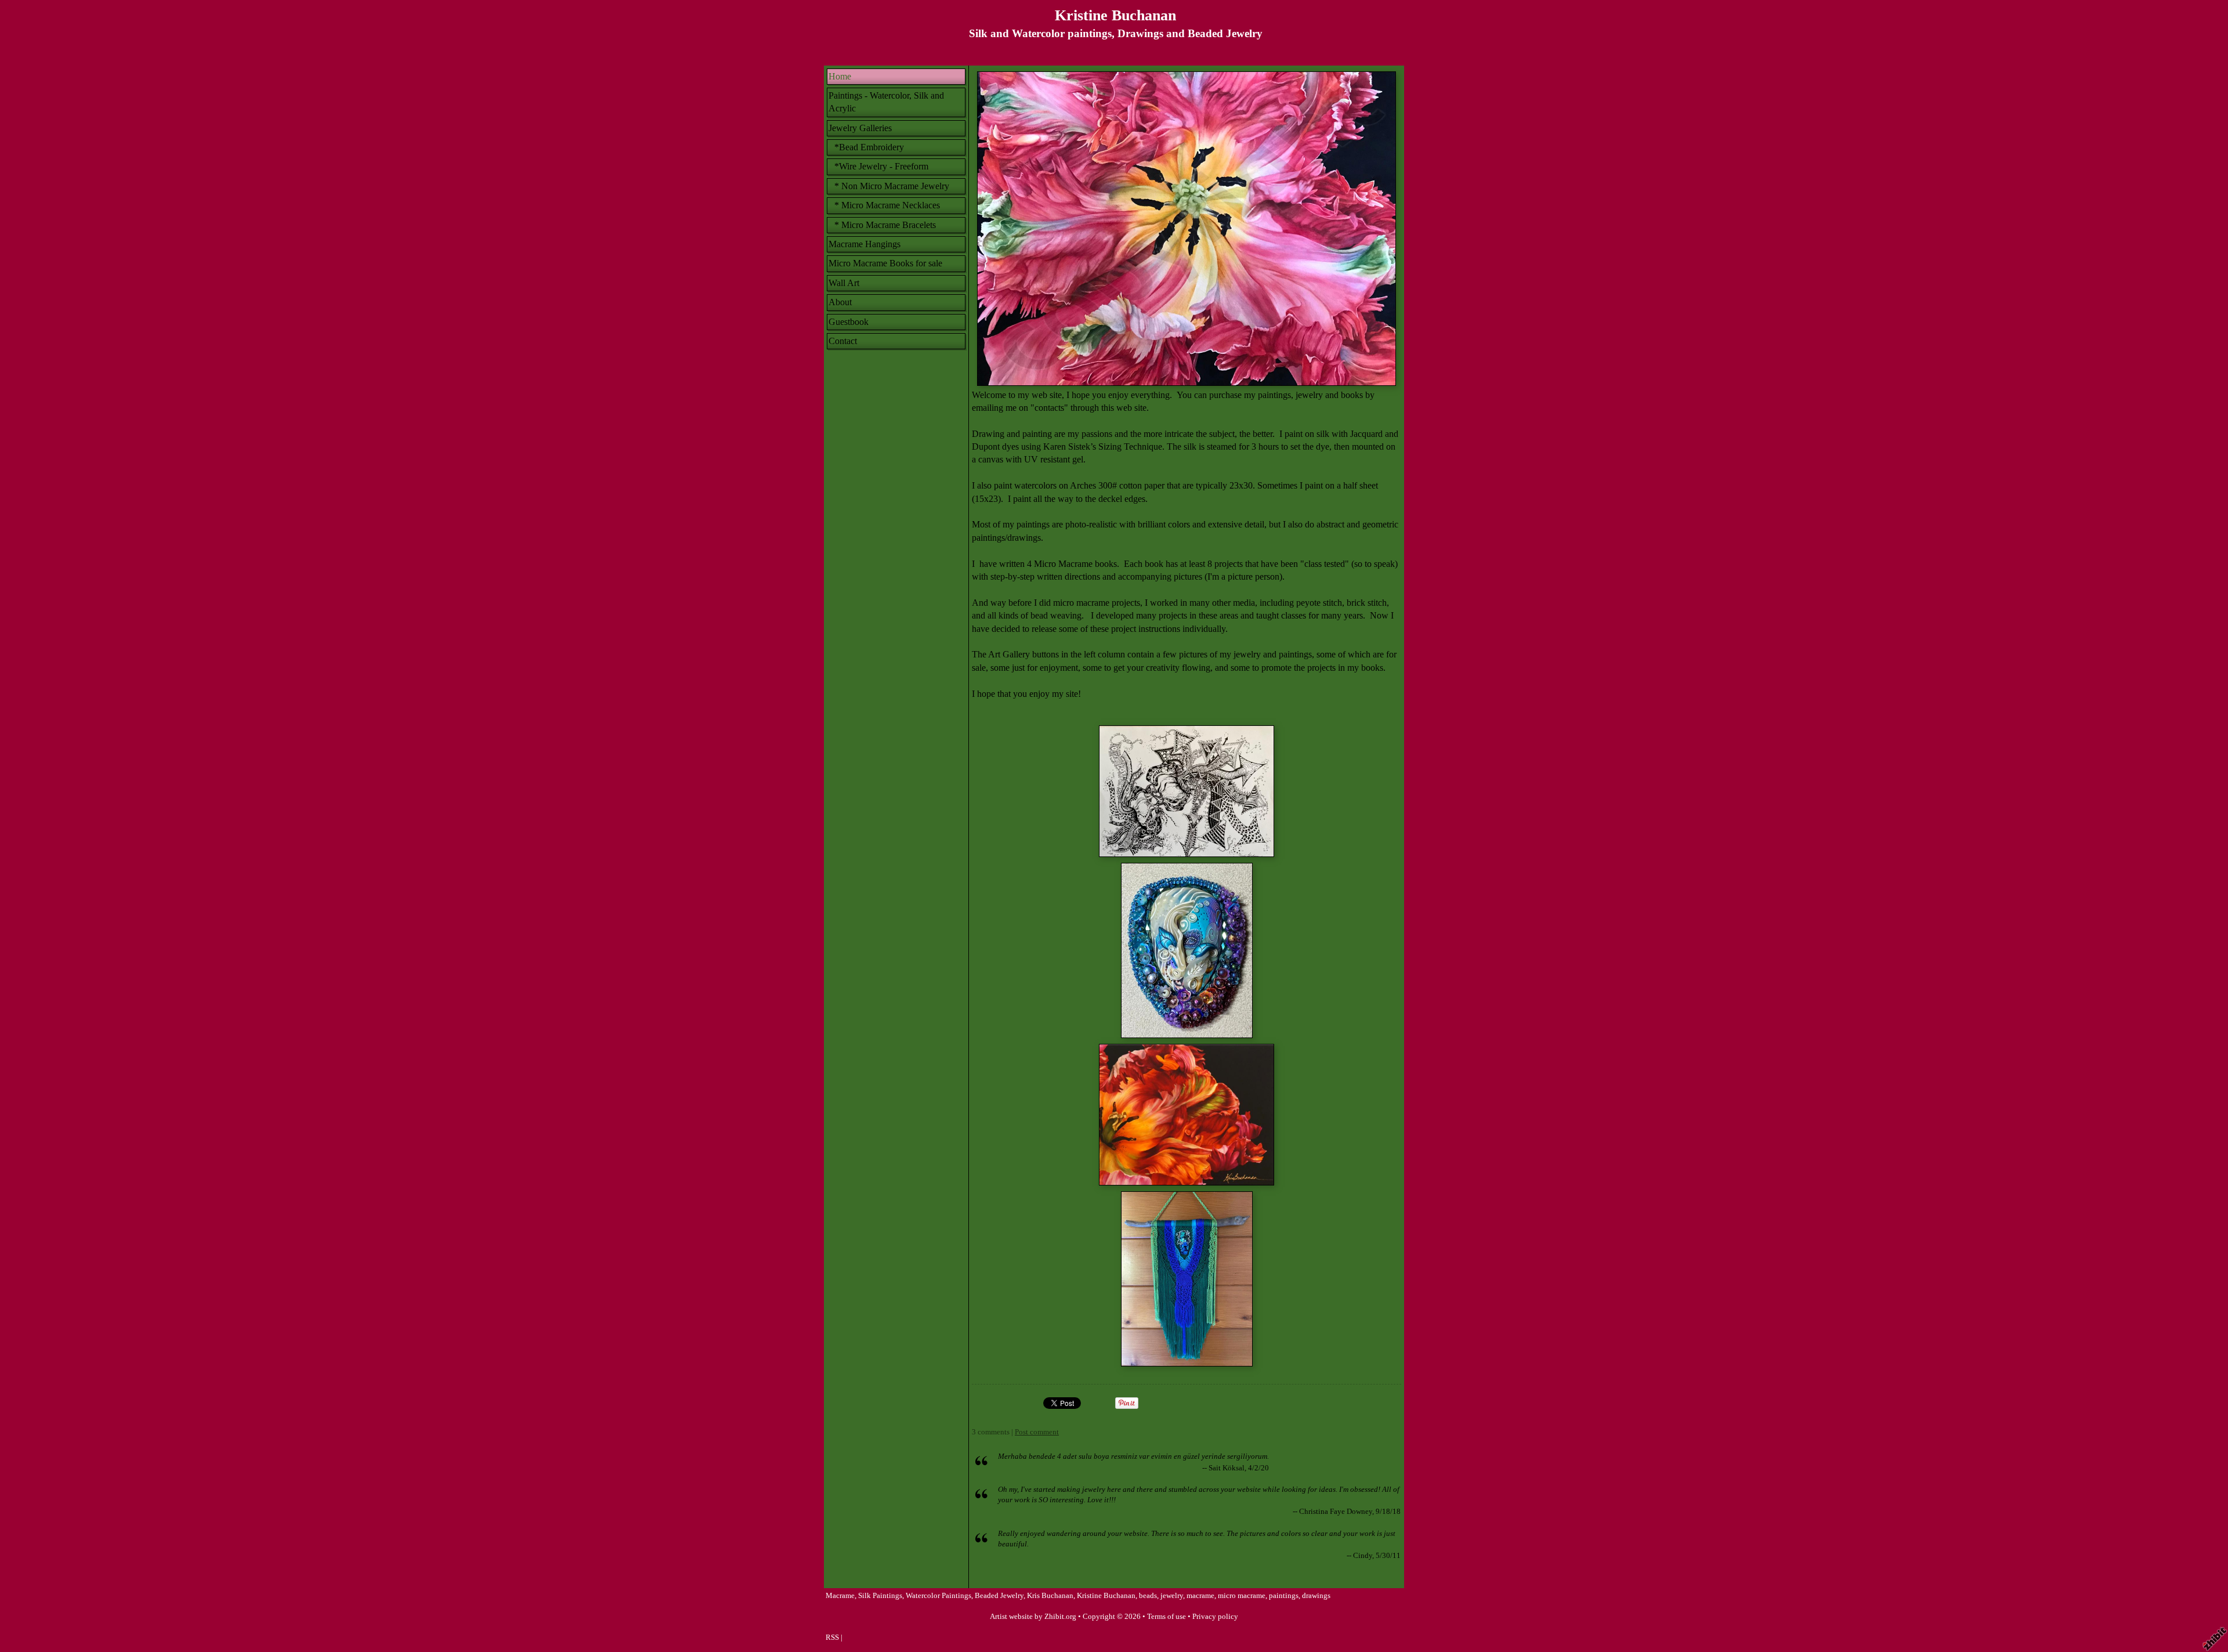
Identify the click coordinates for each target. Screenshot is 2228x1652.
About (840, 302)
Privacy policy (1215, 1617)
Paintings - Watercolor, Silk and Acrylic (886, 102)
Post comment (1037, 1432)
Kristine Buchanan (1115, 15)
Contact (843, 341)
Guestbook (849, 322)
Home (840, 76)
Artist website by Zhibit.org (1033, 1617)
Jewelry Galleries (860, 128)
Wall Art (844, 283)
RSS (832, 1637)
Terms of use (1167, 1617)
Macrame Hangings (865, 244)
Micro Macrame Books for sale (885, 263)
